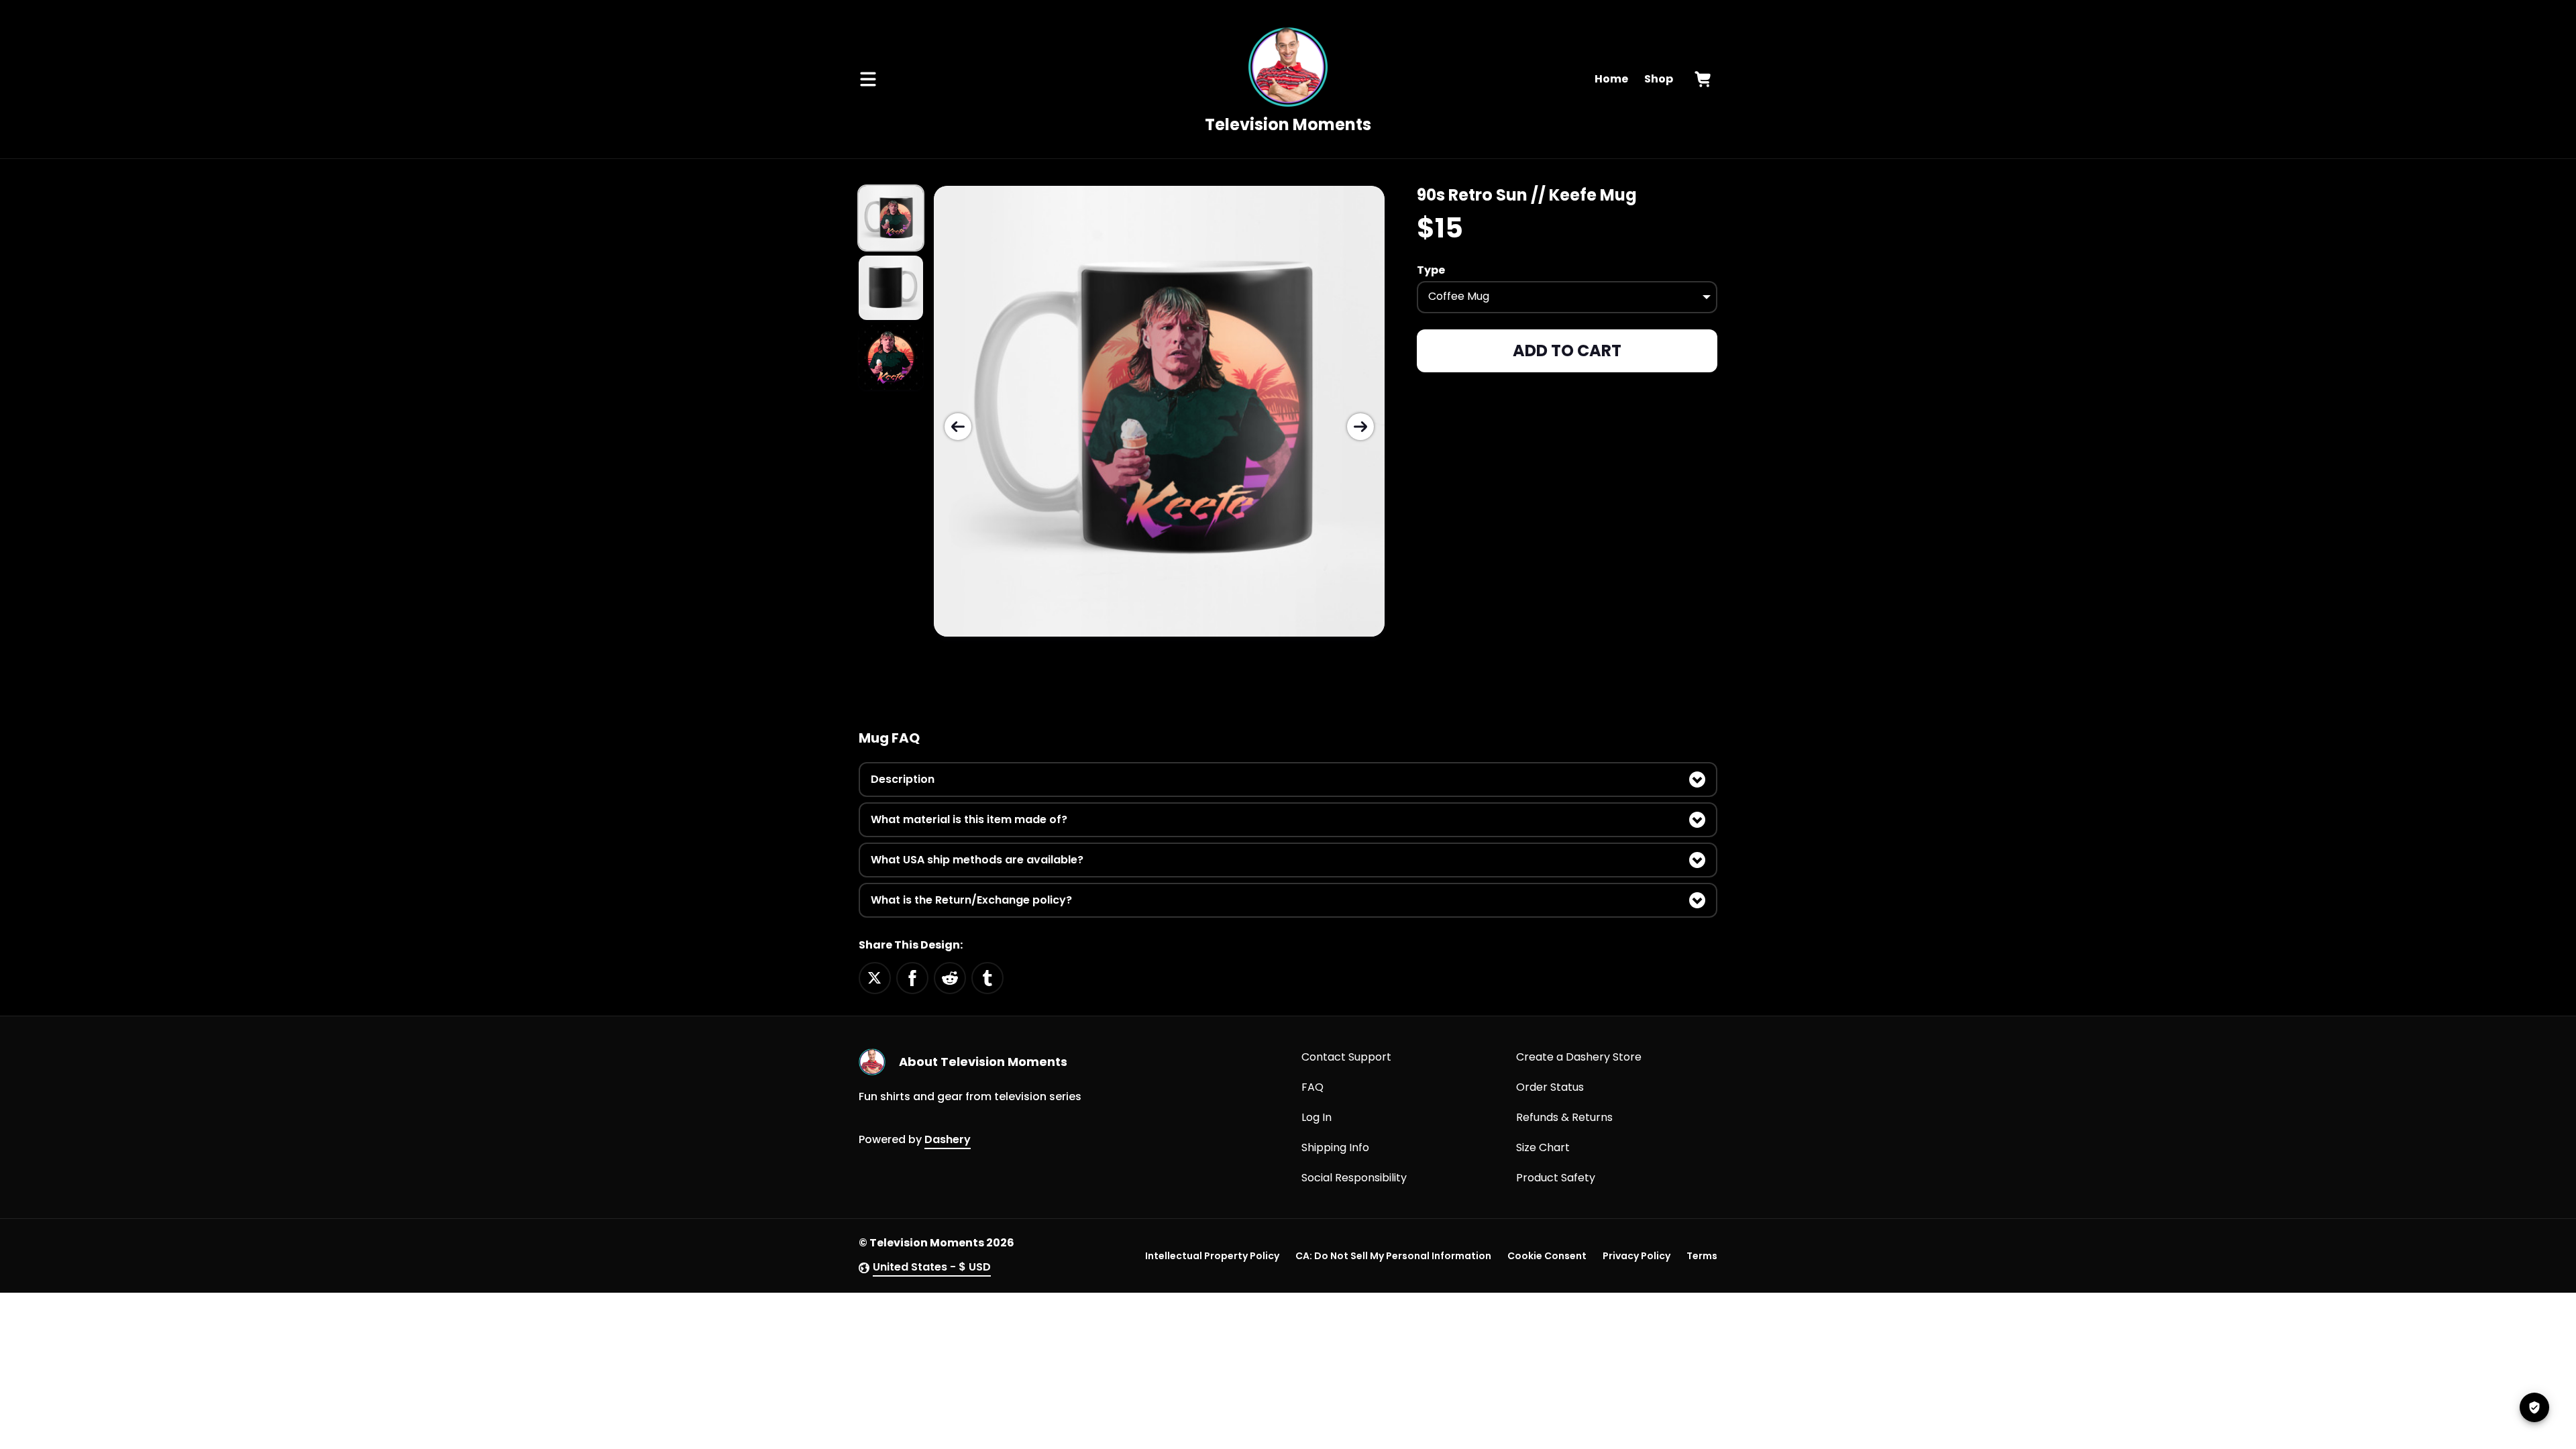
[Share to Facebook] (912, 977)
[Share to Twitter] (875, 977)
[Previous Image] (958, 427)
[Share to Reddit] (950, 977)
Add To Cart (1567, 351)
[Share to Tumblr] (987, 977)
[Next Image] (1360, 427)
